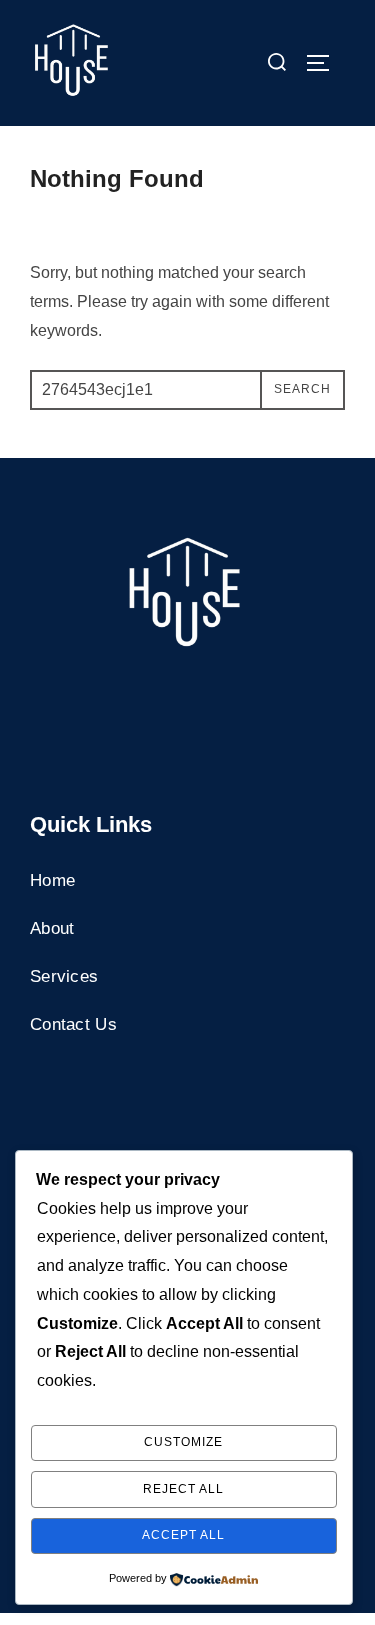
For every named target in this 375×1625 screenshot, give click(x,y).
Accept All (183, 1535)
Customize (183, 1442)
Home (52, 880)
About (52, 928)
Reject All (183, 1489)
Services (64, 976)
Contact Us (73, 1024)
